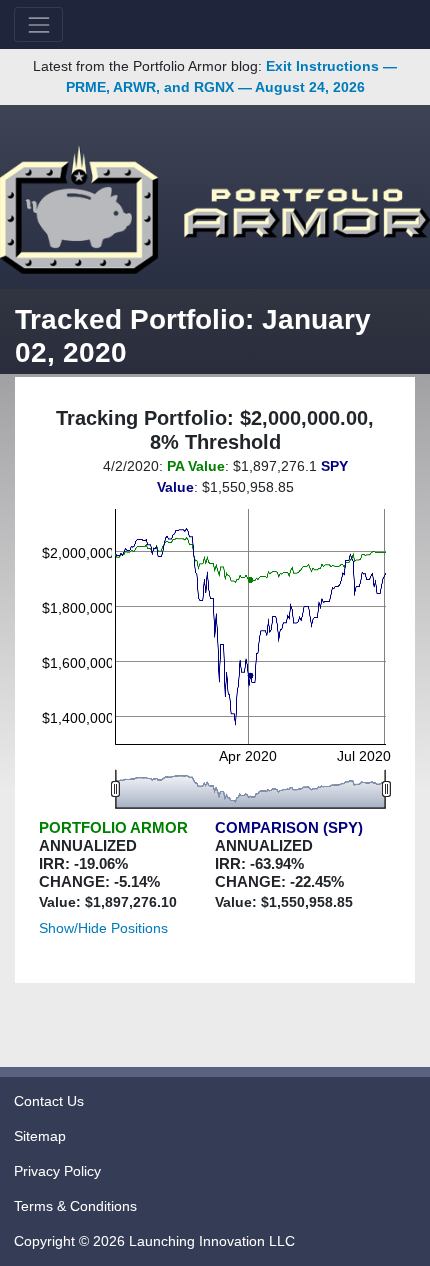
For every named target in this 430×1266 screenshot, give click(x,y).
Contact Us (49, 1101)
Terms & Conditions (75, 1206)
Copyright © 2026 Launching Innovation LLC (154, 1241)
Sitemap (40, 1136)
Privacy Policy (57, 1171)
